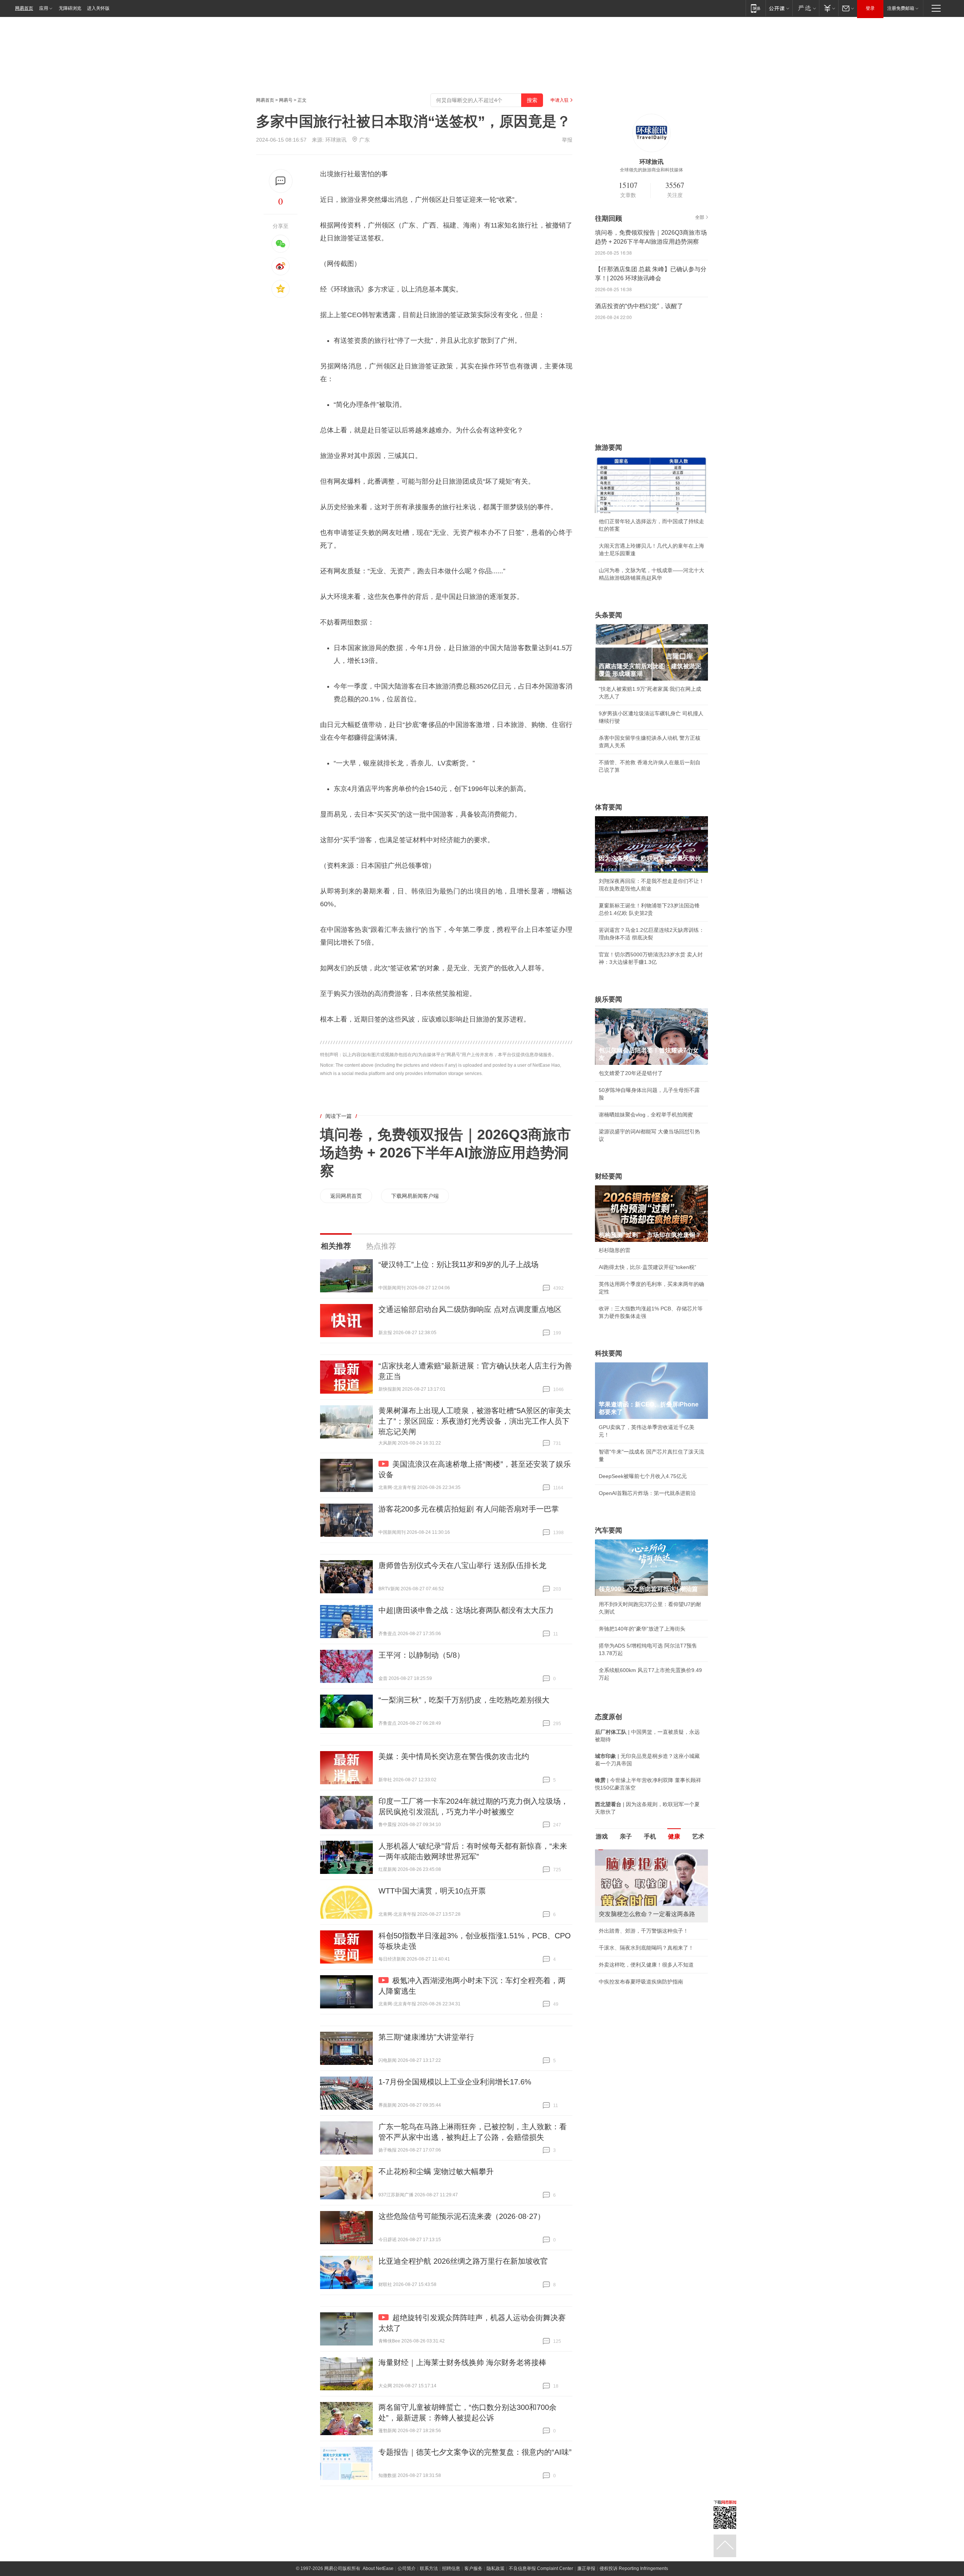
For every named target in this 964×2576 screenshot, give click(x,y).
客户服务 (473, 2568)
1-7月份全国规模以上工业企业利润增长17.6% (455, 2082)
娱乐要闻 (609, 999)
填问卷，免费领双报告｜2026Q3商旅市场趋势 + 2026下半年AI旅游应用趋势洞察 (445, 1153)
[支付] (829, 8)
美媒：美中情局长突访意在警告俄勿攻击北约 (454, 1756)
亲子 (626, 1836)
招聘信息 (451, 2568)
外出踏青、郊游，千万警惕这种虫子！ (644, 1931)
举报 (567, 140)
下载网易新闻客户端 (415, 1196)
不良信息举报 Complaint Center (541, 2568)
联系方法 (429, 2568)
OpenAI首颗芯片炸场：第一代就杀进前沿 (647, 1493)
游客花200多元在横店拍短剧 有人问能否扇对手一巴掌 (469, 1509)
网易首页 (24, 8)
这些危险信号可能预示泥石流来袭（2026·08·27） (462, 2216)
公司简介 (407, 2568)
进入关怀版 (98, 8)
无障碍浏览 (70, 8)
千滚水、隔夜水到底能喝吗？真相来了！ (646, 1948)
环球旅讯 (336, 140)
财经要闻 (609, 1176)
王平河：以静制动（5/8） (421, 1655)
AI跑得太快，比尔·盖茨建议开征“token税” (647, 1267)
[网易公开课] (779, 8)
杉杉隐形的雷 (615, 1250)
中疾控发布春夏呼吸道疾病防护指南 (641, 1982)
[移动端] (756, 8)
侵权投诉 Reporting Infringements (634, 2568)
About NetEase (378, 2568)
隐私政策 (496, 2568)
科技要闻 (609, 1353)
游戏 (602, 1836)
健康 (674, 1836)
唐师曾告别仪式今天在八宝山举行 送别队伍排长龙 (462, 1565)
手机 (650, 1836)
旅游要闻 (609, 447)
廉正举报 (586, 2568)
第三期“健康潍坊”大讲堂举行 (426, 2037)
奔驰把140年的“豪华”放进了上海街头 (642, 1629)
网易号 (286, 100)
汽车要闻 (609, 1530)
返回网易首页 (346, 1196)
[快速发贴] (281, 181)
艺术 (698, 1836)
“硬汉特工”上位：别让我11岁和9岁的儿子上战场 (458, 1264)
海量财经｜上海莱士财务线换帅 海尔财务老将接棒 (462, 2362)
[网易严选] (806, 8)
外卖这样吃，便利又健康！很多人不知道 (646, 1965)
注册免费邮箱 (901, 8)
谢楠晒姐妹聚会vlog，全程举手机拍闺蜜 (646, 1115)
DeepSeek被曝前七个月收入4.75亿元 (643, 1476)
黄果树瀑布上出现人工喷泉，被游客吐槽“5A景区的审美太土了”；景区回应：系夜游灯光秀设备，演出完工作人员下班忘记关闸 (475, 1421)
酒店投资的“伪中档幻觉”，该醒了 (639, 306)
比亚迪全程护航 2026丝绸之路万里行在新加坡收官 (463, 2261)
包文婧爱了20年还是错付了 (631, 1073)
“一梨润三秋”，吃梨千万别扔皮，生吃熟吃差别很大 (464, 1700)
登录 (870, 8)
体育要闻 (609, 807)
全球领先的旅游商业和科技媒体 (651, 170)
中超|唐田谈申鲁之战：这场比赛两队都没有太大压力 (466, 1610)
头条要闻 (609, 615)
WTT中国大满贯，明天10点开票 (432, 1891)
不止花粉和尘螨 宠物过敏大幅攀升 (436, 2171)
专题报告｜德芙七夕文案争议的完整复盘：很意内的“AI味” (475, 2452)
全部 (700, 217)
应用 (44, 8)
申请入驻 (560, 100)
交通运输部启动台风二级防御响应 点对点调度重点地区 (470, 1309)
